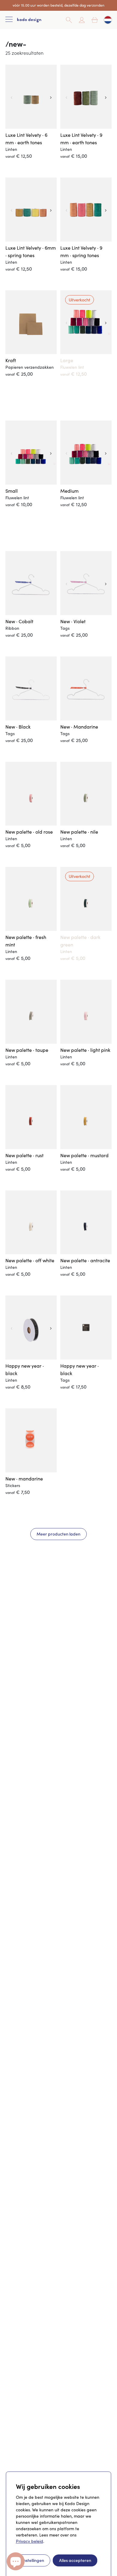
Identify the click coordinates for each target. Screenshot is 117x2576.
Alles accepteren (75, 2560)
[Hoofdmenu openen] (9, 20)
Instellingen (33, 2560)
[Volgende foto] (51, 97)
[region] (31, 97)
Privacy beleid (30, 2541)
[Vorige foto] (11, 97)
